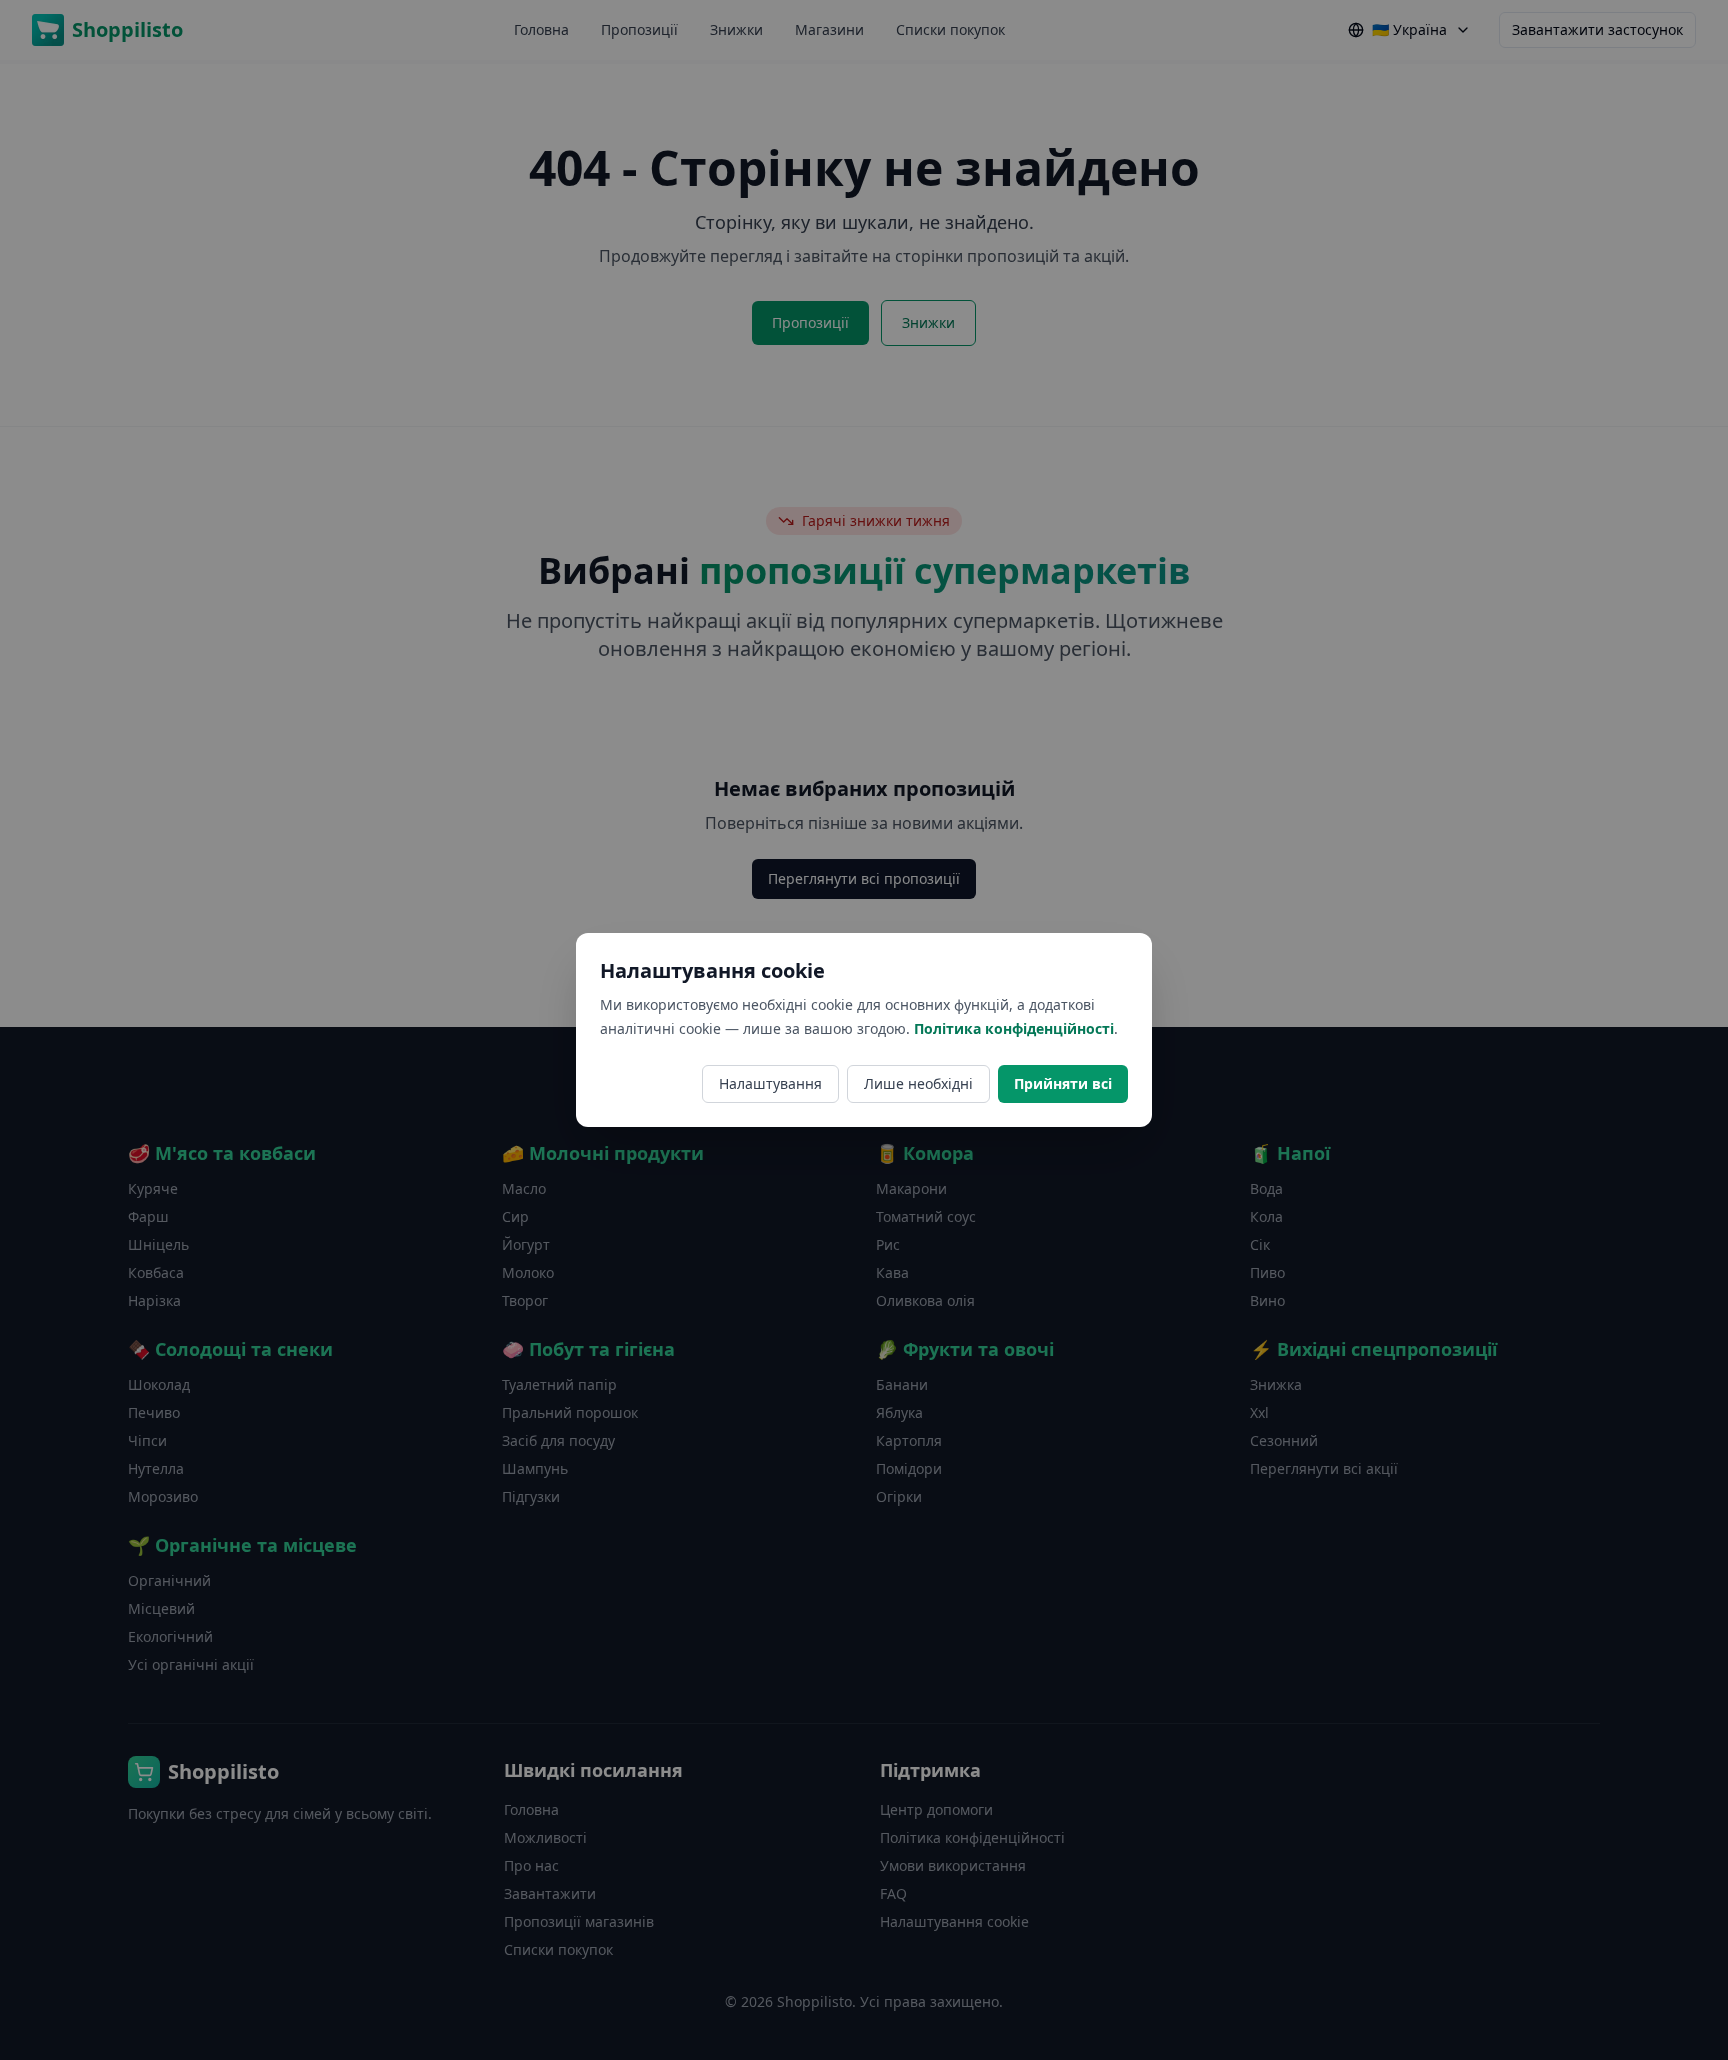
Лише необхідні (918, 1083)
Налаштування (770, 1083)
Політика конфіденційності (1014, 1028)
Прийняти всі (1063, 1083)
